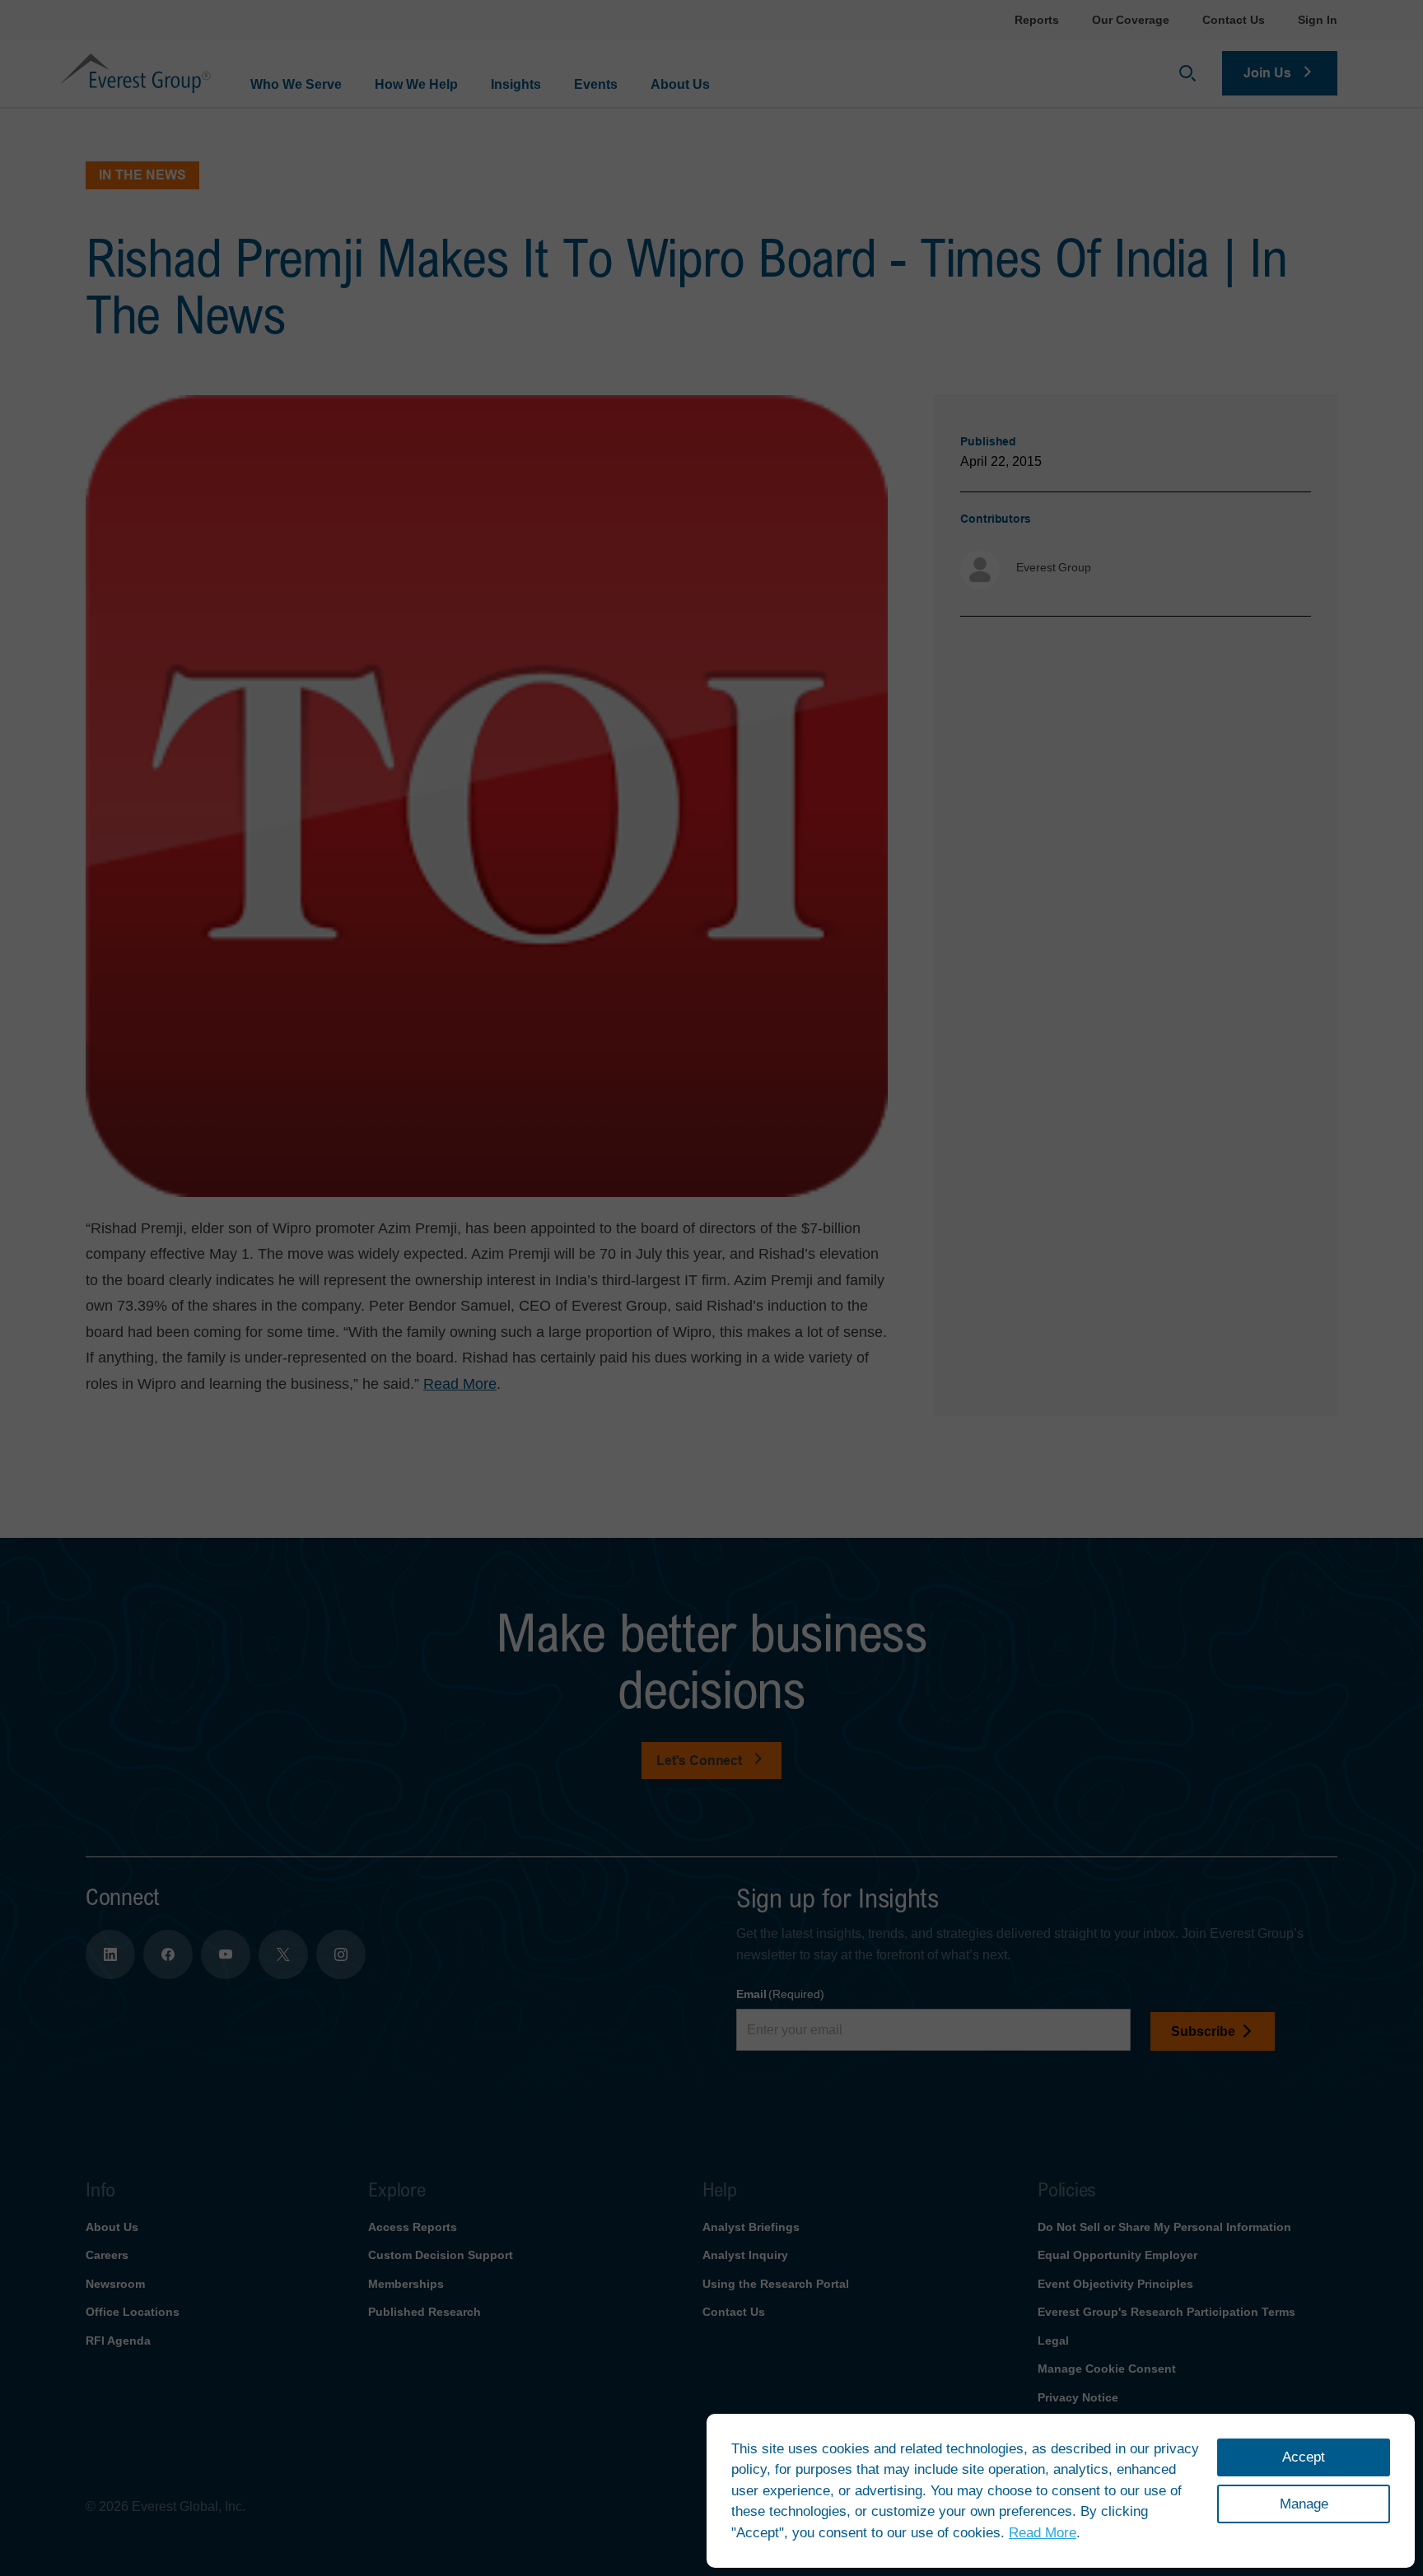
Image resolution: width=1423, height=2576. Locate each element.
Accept (1304, 2457)
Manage (1304, 2504)
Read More (1043, 2533)
